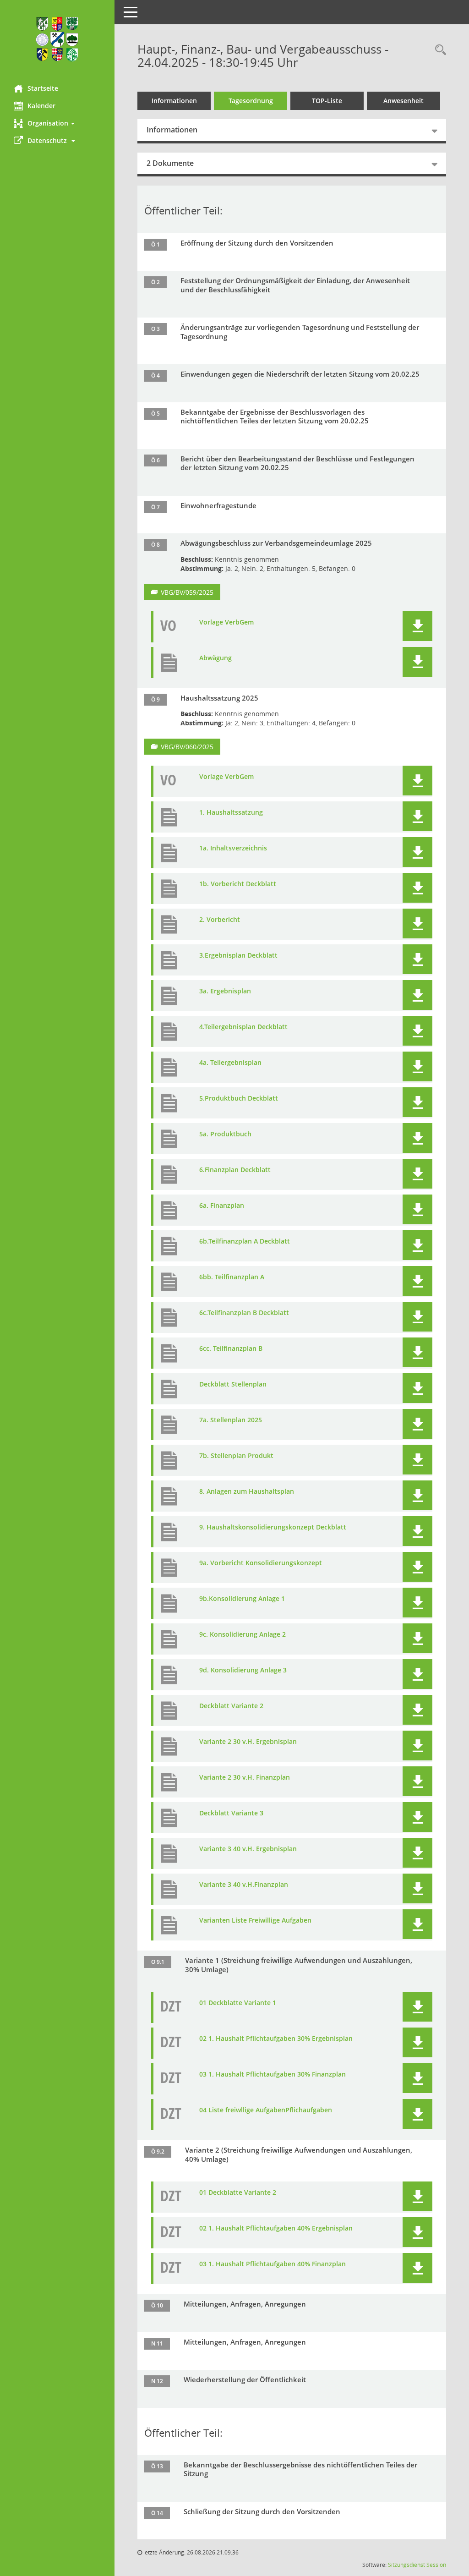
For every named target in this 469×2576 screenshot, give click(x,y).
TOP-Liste (327, 101)
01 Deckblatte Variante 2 (238, 2192)
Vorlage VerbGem (226, 622)
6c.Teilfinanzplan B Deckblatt (244, 1313)
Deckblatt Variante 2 (231, 1706)
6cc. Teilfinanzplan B (231, 1348)
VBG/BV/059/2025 (187, 592)
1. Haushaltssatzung (231, 812)
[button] (57, 123)
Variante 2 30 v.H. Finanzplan (245, 1777)
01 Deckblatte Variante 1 (238, 2003)
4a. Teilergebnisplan (230, 1063)
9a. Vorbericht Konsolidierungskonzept (261, 1563)
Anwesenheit (404, 101)
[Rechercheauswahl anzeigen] (438, 50)
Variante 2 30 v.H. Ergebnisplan (248, 1742)
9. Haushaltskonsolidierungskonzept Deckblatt (273, 1527)
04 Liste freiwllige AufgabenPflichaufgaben (266, 2110)
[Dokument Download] (417, 626)
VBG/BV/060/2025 (187, 747)
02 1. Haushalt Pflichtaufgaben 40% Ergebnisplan (276, 2228)
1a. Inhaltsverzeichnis (233, 848)
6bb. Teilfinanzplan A (232, 1277)
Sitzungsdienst (406, 2565)
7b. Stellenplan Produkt (236, 1456)
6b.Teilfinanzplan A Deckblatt (245, 1241)
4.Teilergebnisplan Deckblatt (243, 1027)
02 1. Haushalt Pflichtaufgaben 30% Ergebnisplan (276, 2039)
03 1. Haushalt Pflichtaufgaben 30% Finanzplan (273, 2074)
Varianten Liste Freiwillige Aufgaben (255, 1920)
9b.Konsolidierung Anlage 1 (242, 1599)
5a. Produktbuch (225, 1134)
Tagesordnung (251, 101)
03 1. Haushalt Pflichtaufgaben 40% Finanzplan (273, 2264)
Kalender (41, 106)
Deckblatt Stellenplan (233, 1384)
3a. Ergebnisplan (225, 991)
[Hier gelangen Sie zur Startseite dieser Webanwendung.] (57, 39)
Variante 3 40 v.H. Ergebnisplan (248, 1849)
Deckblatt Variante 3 (231, 1813)
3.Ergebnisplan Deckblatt (238, 955)
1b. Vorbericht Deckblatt (238, 884)
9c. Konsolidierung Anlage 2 (243, 1634)
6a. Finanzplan (222, 1206)
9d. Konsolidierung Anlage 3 (243, 1670)
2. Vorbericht (220, 920)
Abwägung (215, 658)
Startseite (43, 88)
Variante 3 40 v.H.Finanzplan (244, 1885)
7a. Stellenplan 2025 (231, 1420)
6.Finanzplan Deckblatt (235, 1170)
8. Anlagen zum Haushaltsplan (247, 1491)
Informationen (174, 101)
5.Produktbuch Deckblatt (239, 1098)
